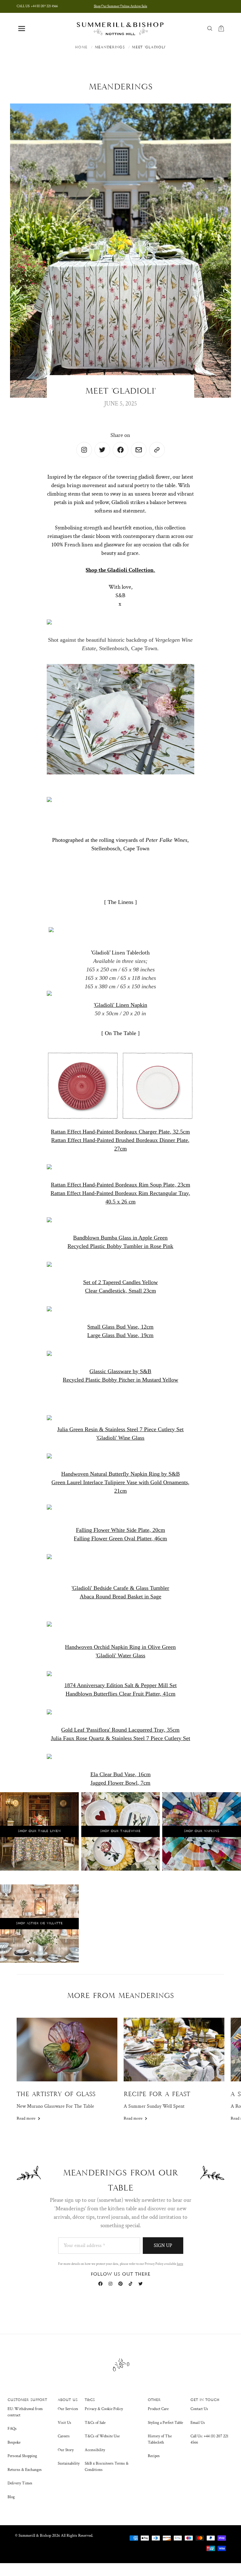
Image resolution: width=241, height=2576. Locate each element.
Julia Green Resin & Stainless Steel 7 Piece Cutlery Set (120, 1429)
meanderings (110, 47)
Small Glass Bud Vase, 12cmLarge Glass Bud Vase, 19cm (120, 1331)
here (180, 2264)
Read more (26, 2118)
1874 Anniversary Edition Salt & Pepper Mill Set (120, 1685)
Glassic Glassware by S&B (120, 1371)
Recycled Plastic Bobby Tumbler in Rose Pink (120, 1246)
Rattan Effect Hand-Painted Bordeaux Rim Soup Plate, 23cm (120, 1185)
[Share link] (157, 450)
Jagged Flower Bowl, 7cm (120, 1783)
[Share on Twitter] (84, 450)
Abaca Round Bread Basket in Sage (120, 1596)
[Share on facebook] (120, 450)
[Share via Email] (139, 450)
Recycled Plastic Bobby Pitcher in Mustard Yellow (120, 1380)
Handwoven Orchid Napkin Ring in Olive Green (120, 1647)
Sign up (163, 2246)
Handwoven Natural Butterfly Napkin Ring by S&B (120, 1474)
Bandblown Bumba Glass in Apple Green (120, 1238)
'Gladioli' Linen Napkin (120, 1005)
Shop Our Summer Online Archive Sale (120, 6)
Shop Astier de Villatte (39, 1923)
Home (81, 47)
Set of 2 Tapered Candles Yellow (120, 1282)
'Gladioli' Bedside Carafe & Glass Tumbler (120, 1588)
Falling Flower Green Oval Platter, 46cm (120, 1538)
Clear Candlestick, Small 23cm (120, 1291)
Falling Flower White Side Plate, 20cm (120, 1530)
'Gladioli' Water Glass (120, 1655)
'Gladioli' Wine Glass (120, 1438)
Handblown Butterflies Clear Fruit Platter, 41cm (120, 1694)
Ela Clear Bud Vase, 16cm (120, 1774)
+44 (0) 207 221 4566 (37, 6)
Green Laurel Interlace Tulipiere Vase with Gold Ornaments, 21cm (120, 1487)
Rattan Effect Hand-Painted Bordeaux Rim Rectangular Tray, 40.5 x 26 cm (120, 1197)
